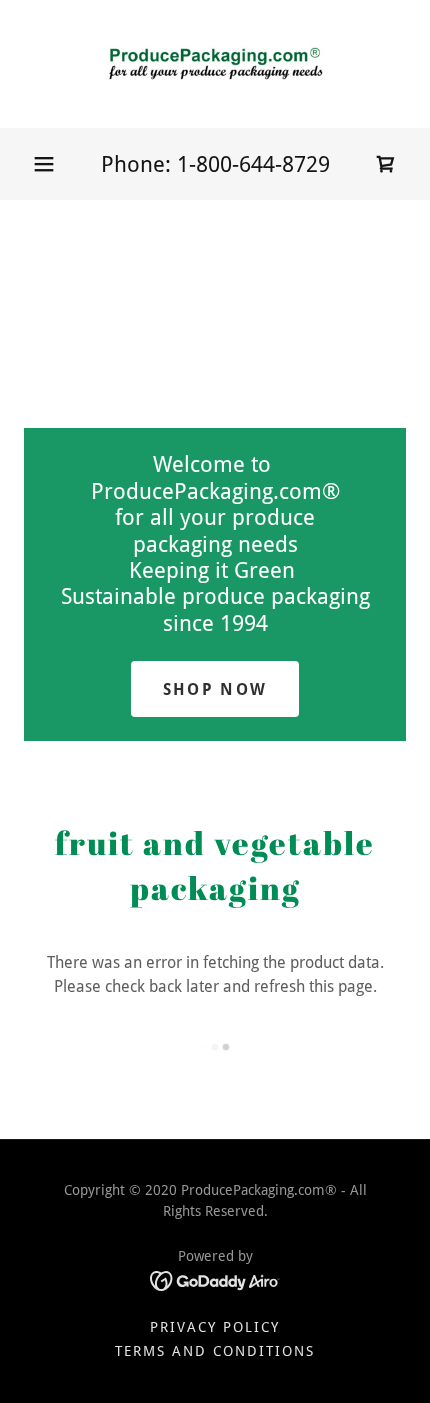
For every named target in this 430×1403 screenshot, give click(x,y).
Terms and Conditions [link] (215, 1351)
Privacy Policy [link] (215, 1327)
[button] (44, 164)
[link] (215, 64)
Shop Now (215, 689)
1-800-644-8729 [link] (253, 164)
